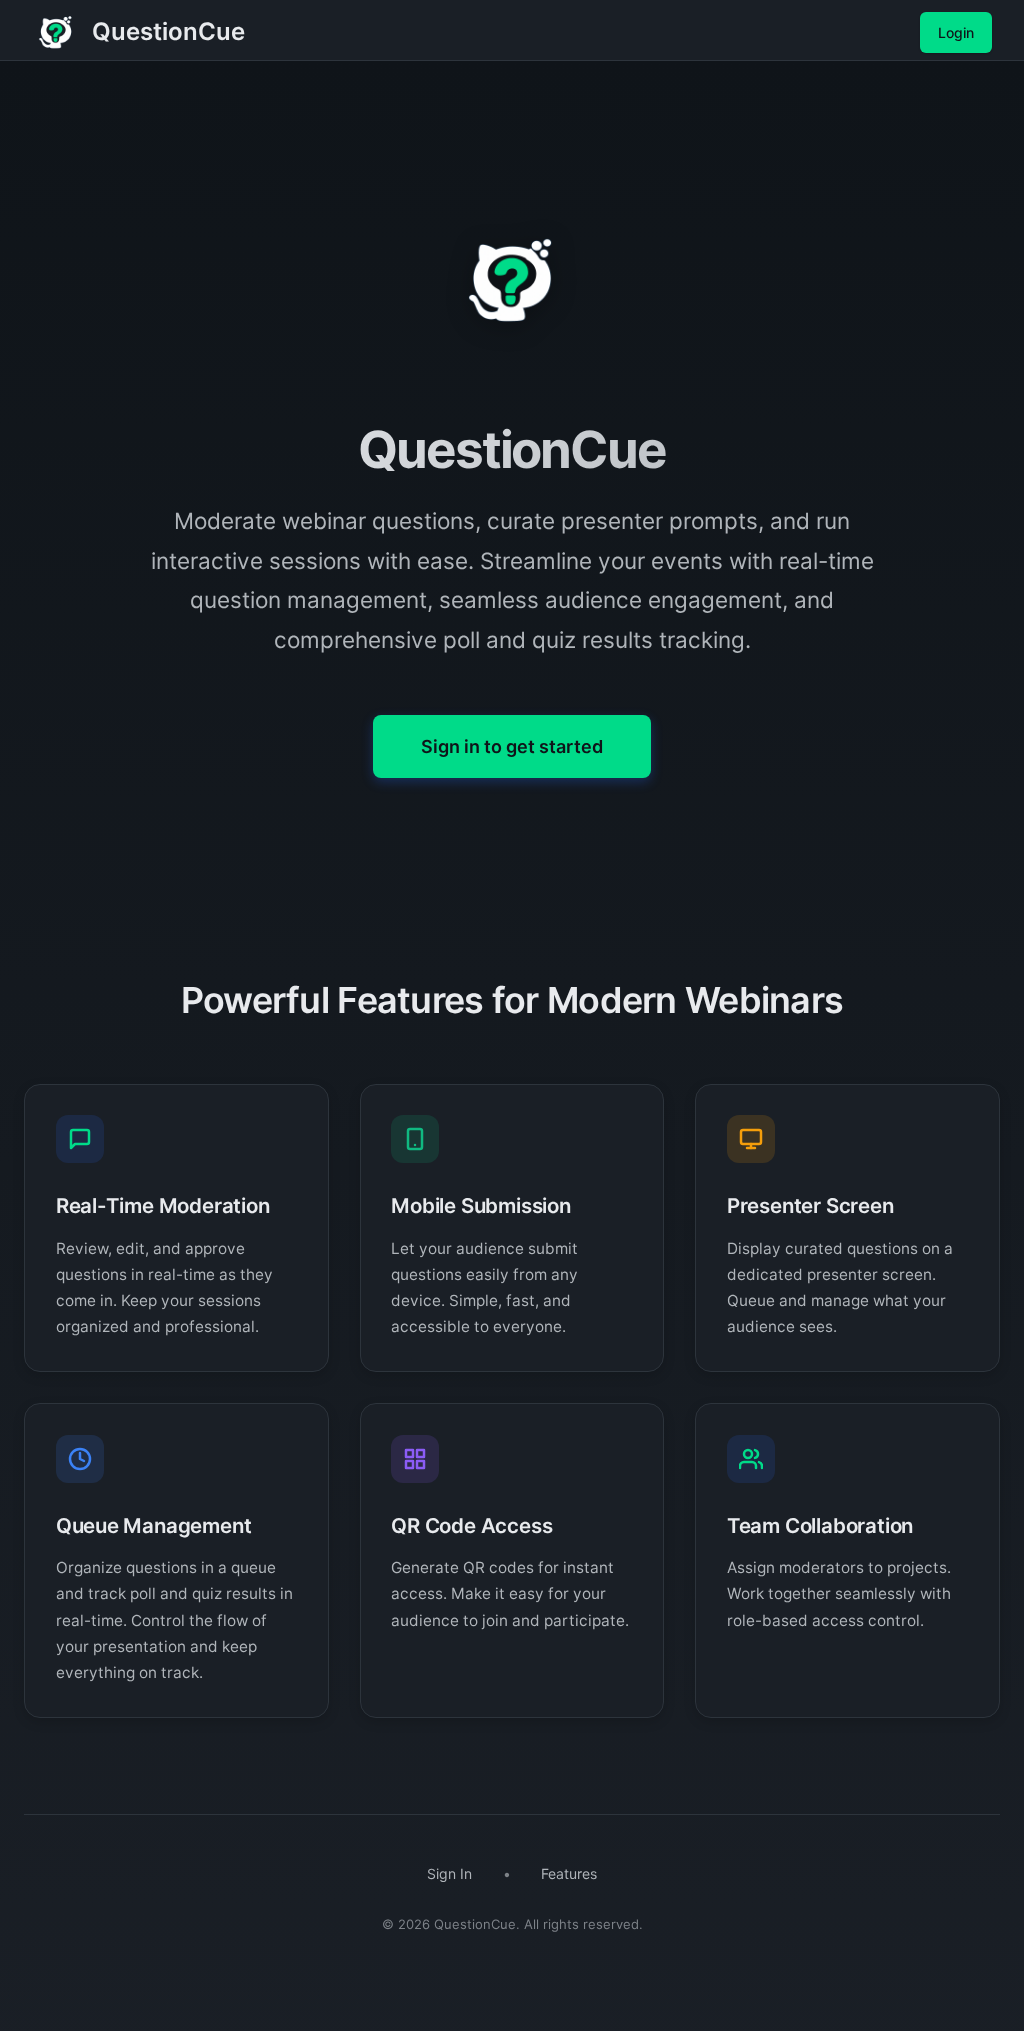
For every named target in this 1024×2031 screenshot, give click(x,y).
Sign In (449, 1873)
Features (569, 1873)
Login (956, 32)
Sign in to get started (512, 746)
